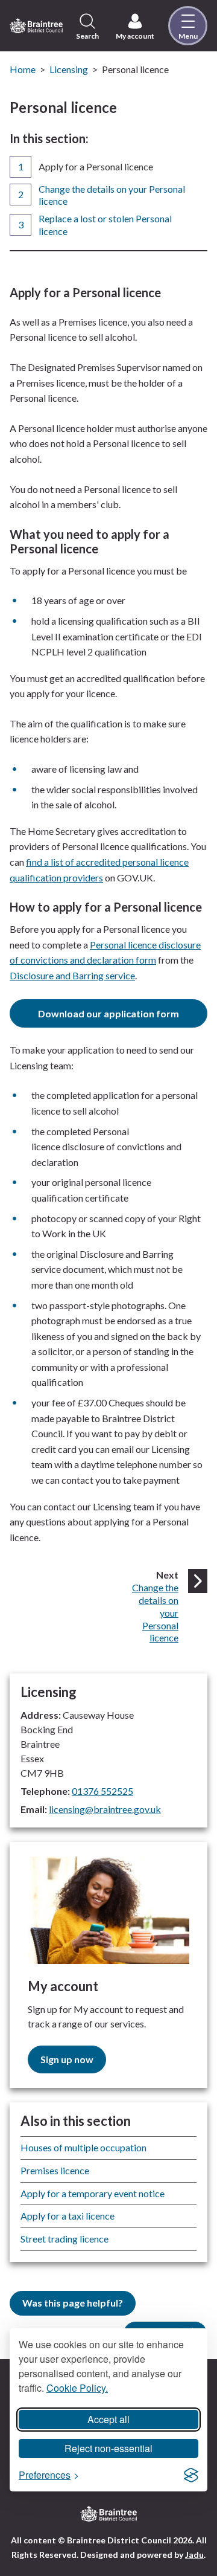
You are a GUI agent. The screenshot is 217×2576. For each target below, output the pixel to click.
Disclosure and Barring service (72, 975)
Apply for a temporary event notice (93, 2193)
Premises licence (55, 2170)
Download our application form (108, 1013)
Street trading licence (64, 2239)
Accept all (108, 2419)
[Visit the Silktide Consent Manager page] (191, 2475)
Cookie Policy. (77, 2388)
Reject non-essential (108, 2448)
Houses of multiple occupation (83, 2147)
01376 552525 (102, 1791)
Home (23, 69)
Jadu (194, 2555)
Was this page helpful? (73, 2303)
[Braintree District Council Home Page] (36, 25)
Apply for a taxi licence (68, 2216)
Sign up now (67, 2059)
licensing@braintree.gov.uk (105, 1809)
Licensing (69, 69)
